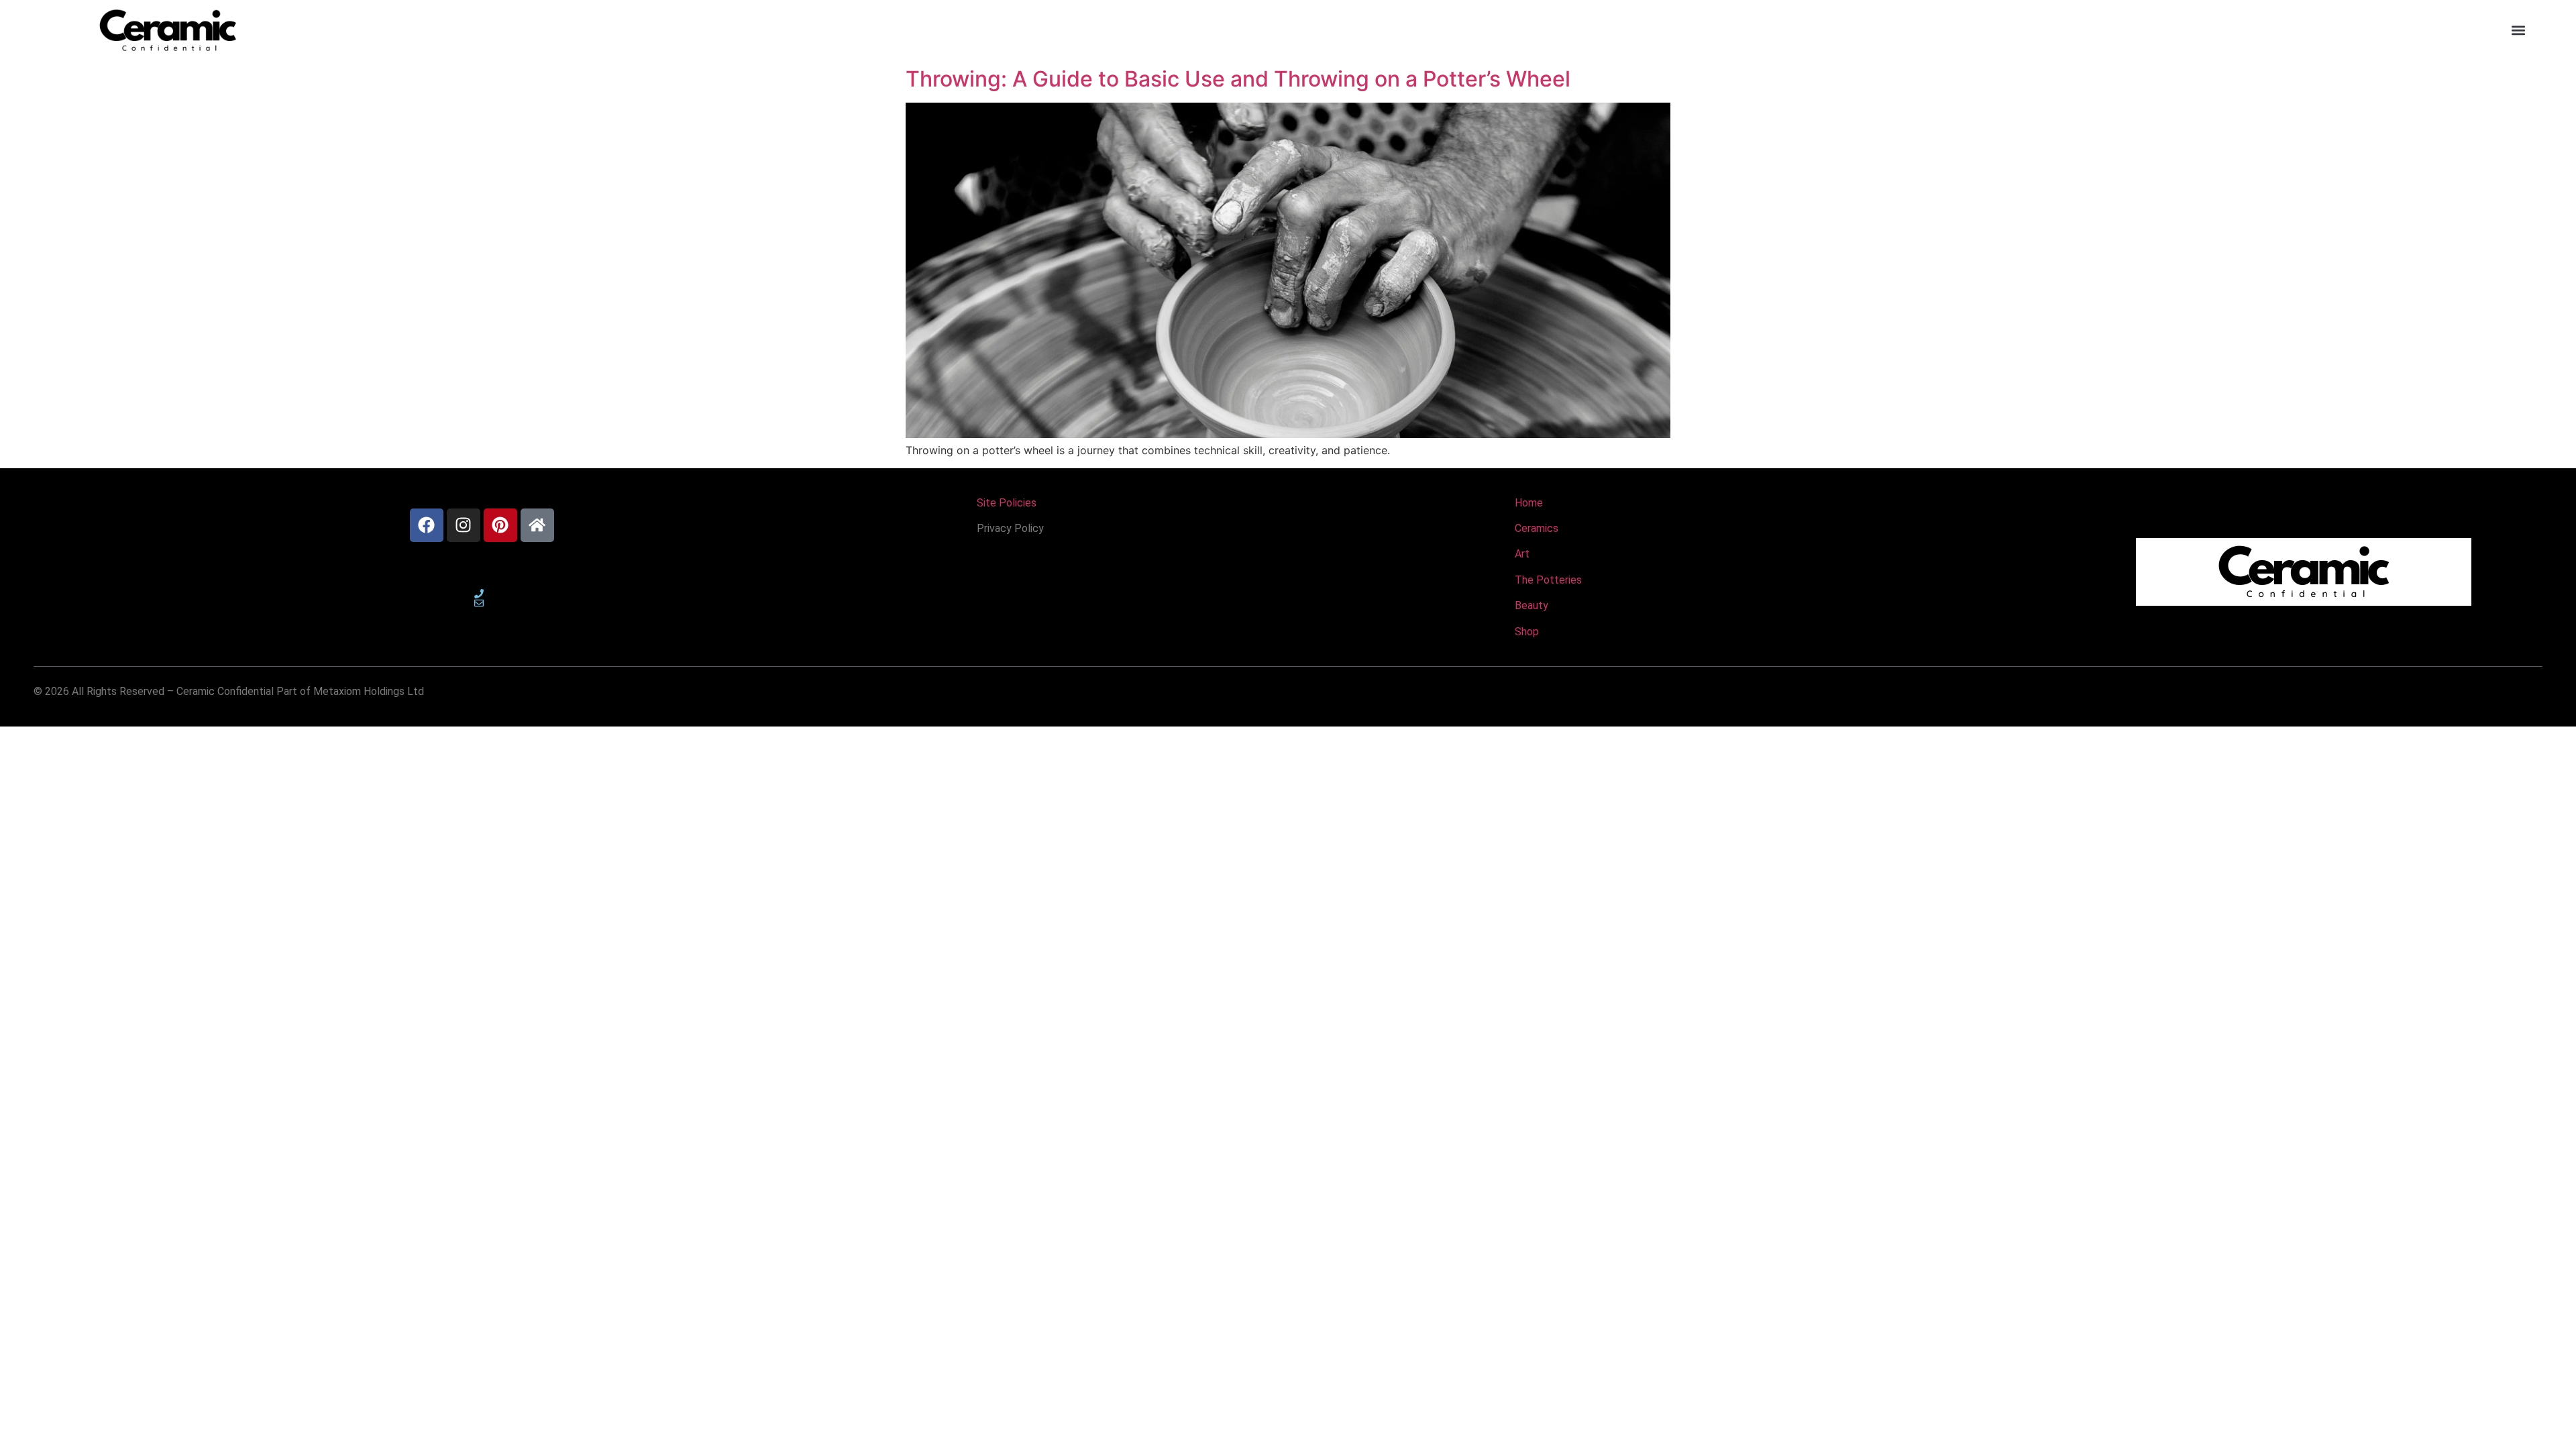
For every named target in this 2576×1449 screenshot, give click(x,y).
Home (1529, 503)
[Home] (537, 525)
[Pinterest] (500, 525)
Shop (1527, 632)
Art (1522, 554)
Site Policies (1007, 503)
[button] (2518, 31)
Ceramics (1537, 528)
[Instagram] (464, 525)
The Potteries (1548, 580)
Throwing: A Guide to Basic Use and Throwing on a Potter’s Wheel (1241, 79)
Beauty (1532, 605)
